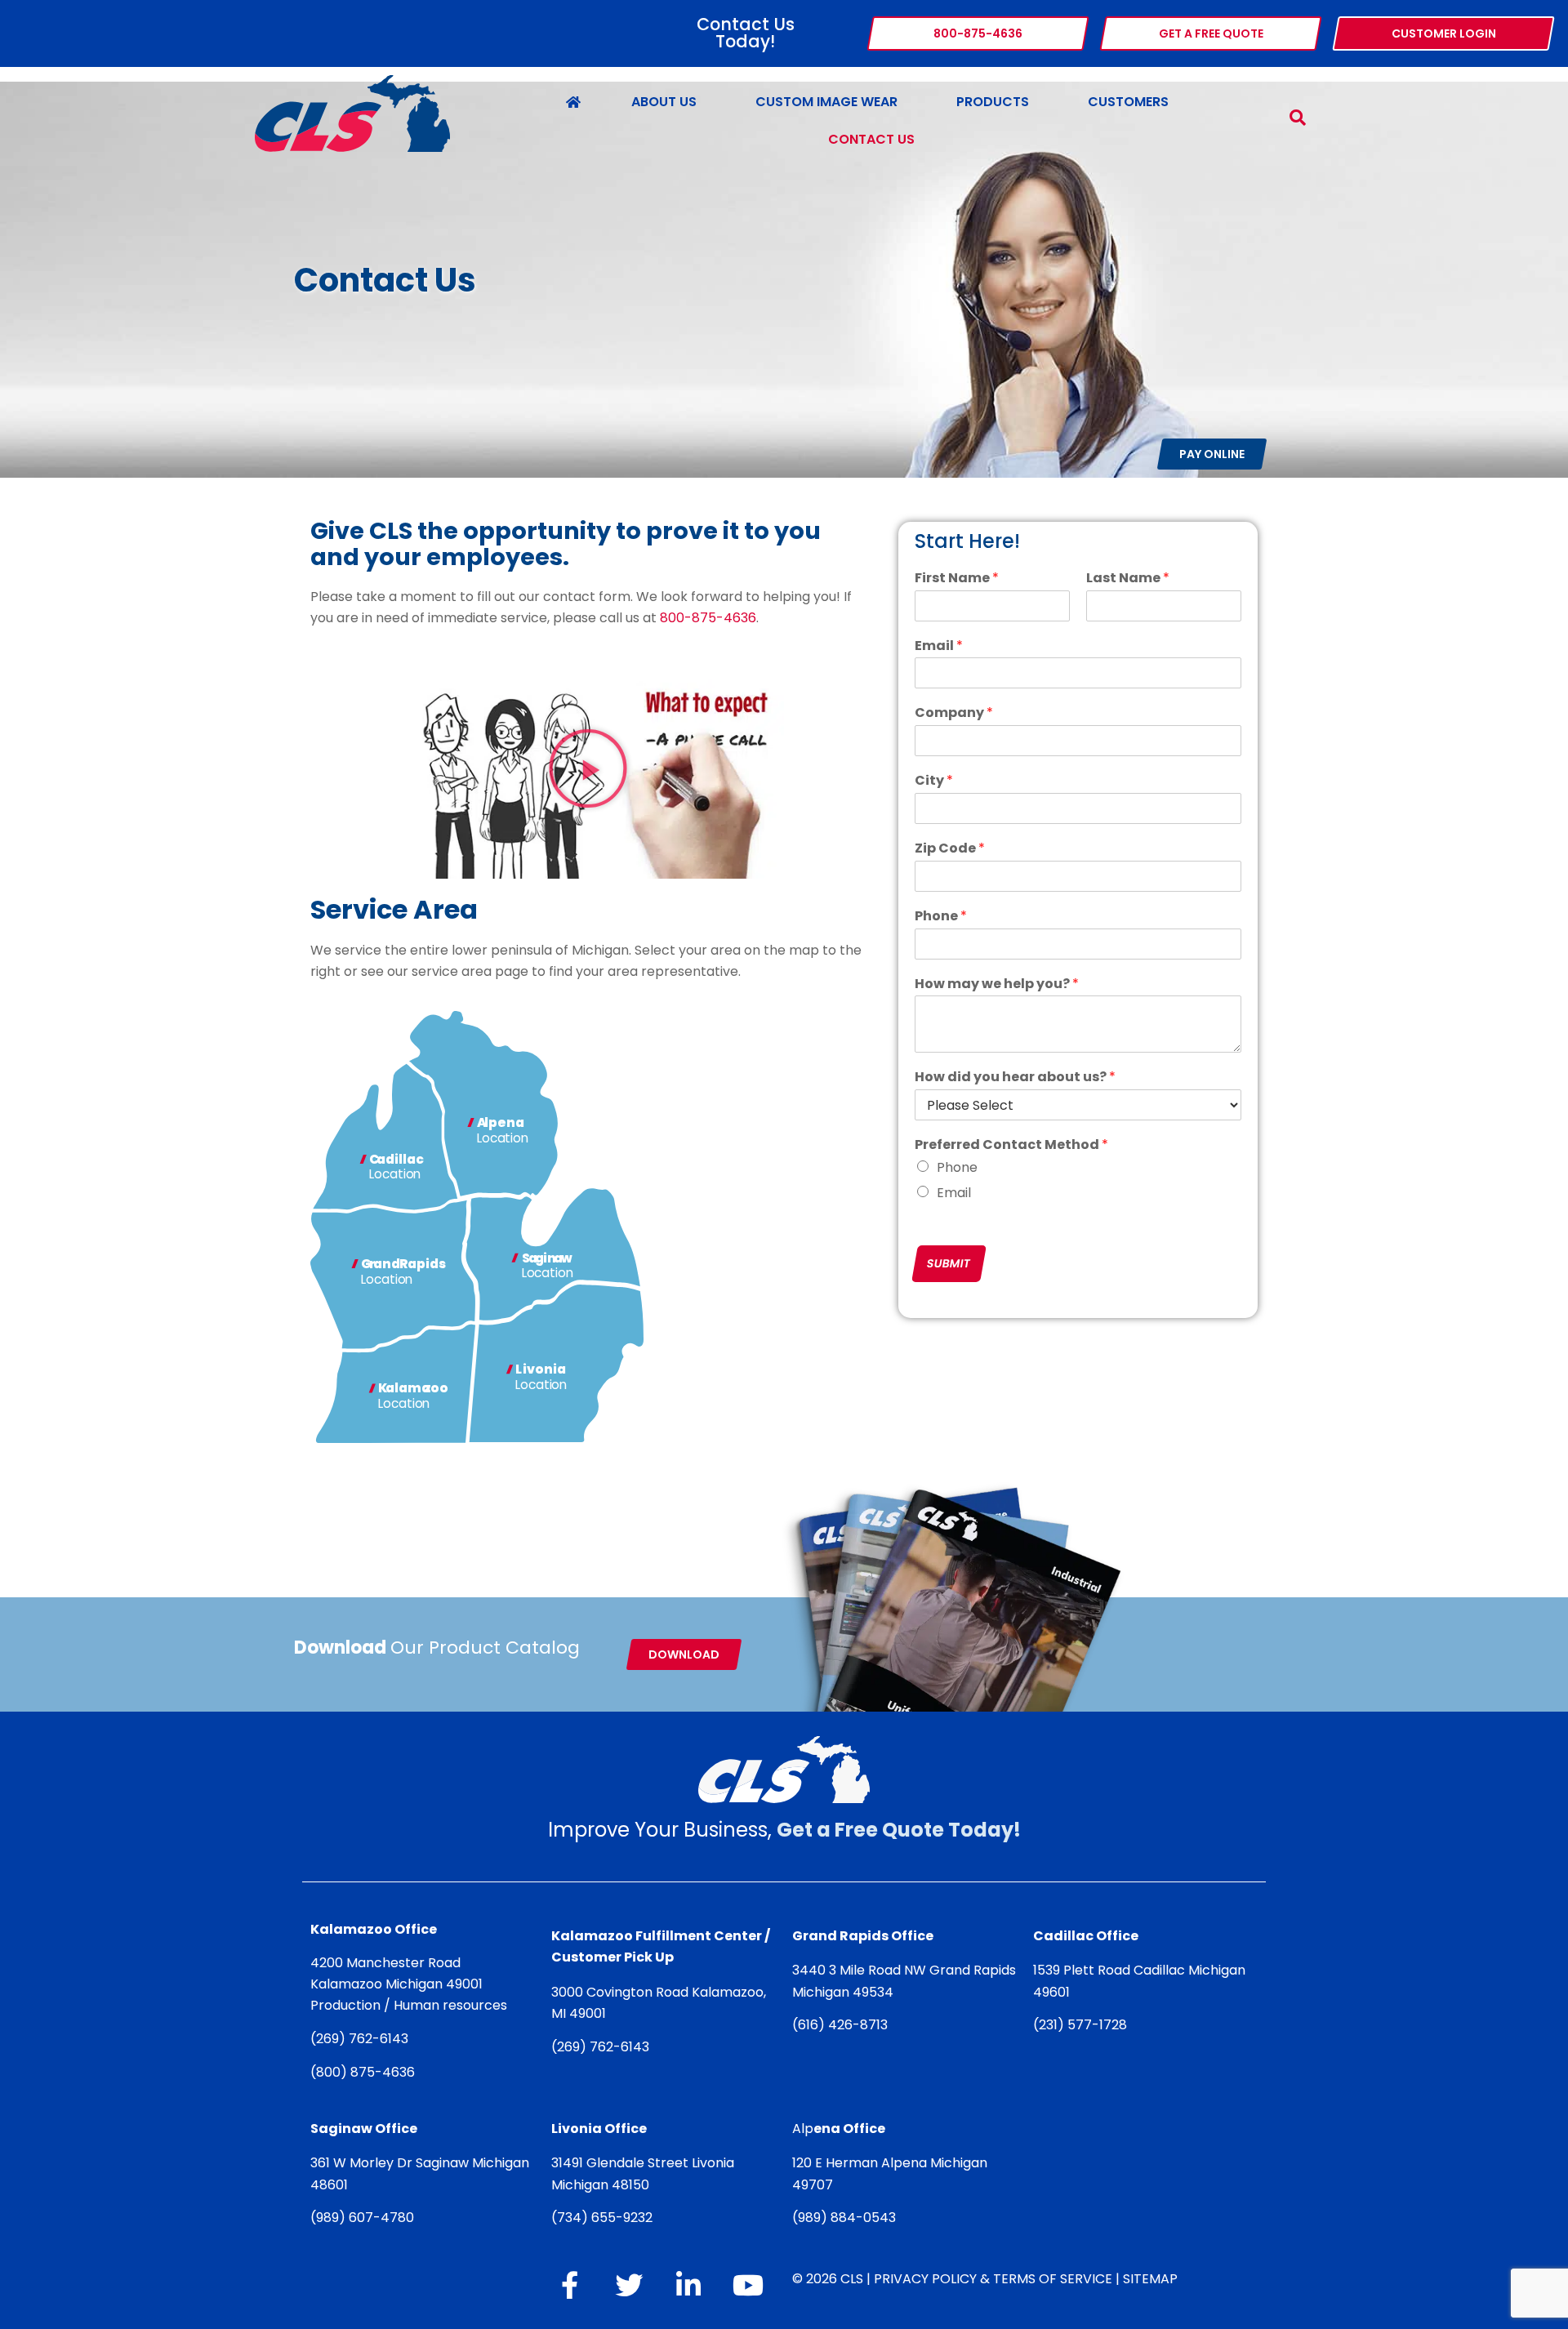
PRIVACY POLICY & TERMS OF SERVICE (993, 2279)
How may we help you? (997, 984)
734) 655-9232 (605, 2218)
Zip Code (950, 849)
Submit (949, 1263)
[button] (588, 768)
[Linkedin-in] (688, 2285)
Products (993, 102)
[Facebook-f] (569, 2285)
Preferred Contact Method (1011, 1145)
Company (954, 713)
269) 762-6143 (362, 2039)
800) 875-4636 (365, 2072)
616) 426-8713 (843, 2025)
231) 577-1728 (1083, 2025)
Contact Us (871, 139)
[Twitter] (629, 2285)
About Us (664, 102)
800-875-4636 (708, 619)
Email (939, 646)
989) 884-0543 (847, 2218)
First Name (957, 579)
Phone (941, 917)
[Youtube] (748, 2285)
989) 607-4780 (365, 2218)
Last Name (1128, 579)
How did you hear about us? (1015, 1078)
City (934, 781)
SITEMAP (1150, 2279)
